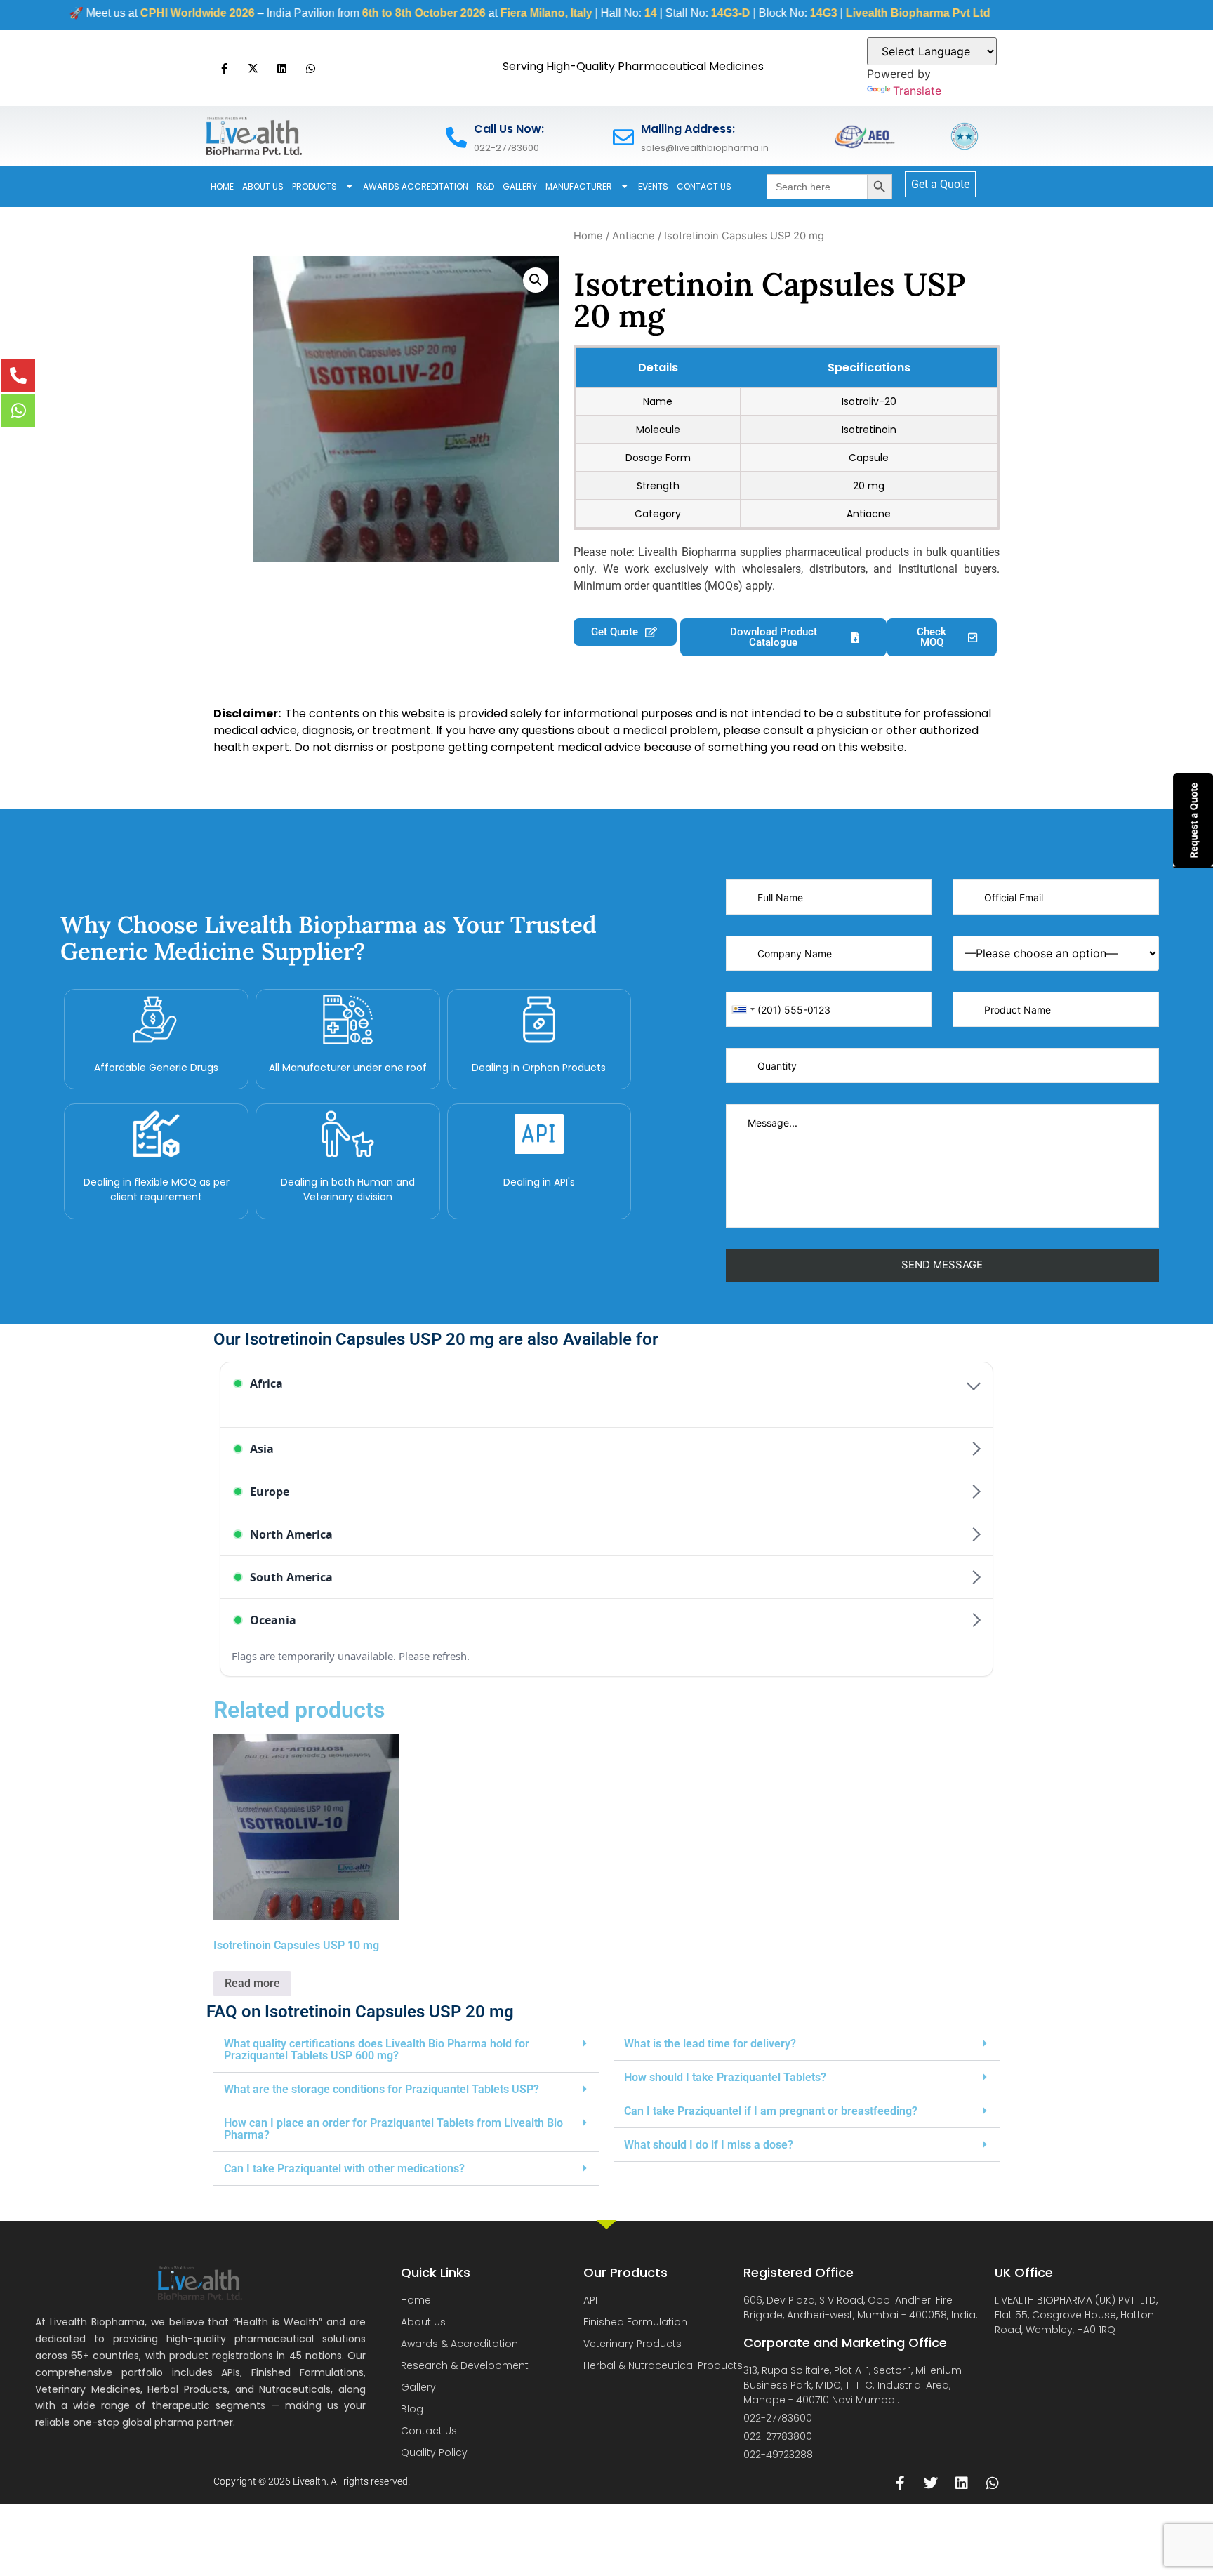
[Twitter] (931, 2483)
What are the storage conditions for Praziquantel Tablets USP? (382, 2089)
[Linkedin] (281, 68)
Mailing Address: (688, 129)
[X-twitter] (253, 68)
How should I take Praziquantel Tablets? (725, 2077)
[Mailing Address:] (623, 138)
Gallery (520, 186)
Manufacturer (579, 186)
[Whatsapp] (310, 68)
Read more (252, 1983)
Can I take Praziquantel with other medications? (344, 2169)
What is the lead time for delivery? (710, 2044)
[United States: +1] (743, 1009)
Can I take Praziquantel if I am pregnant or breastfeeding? (771, 2111)
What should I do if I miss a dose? (709, 2145)
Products (314, 186)
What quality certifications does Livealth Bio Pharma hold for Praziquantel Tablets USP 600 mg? (377, 2050)
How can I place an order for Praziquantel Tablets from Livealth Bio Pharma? (393, 2129)
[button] (536, 280)
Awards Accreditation (416, 186)
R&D (485, 186)
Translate (917, 91)
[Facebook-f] (224, 68)
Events (653, 186)
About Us (263, 186)
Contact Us (704, 186)
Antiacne (634, 236)
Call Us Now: (509, 129)
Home (222, 186)
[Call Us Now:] (456, 138)
